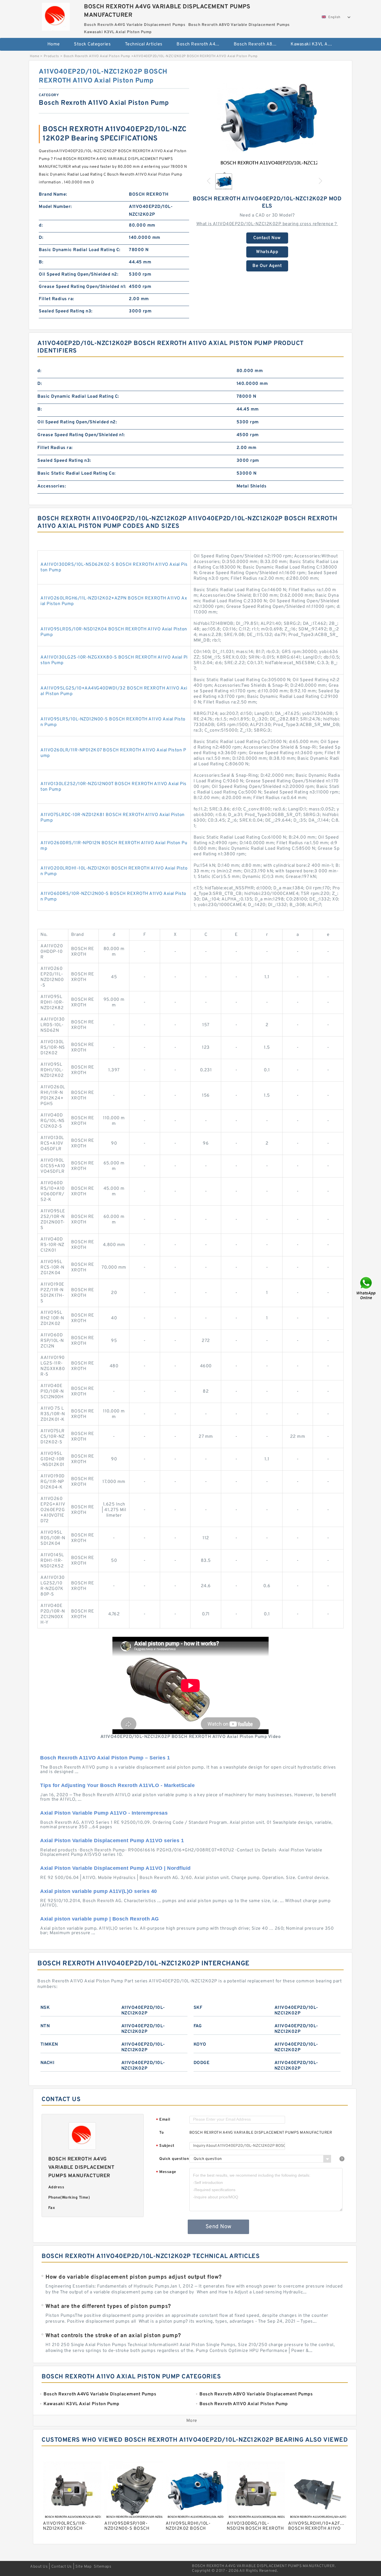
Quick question (174, 2159)
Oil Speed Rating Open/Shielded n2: (79, 275)
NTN (45, 2026)
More (192, 2421)
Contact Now (267, 238)
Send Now (219, 2227)
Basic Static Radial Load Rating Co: (77, 474)
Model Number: (55, 207)
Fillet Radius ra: (56, 299)
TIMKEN (49, 2045)
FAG (198, 2026)
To (161, 2133)
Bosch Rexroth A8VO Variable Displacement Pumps (258, 44)
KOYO (200, 2045)
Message (166, 2172)
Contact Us (62, 2567)
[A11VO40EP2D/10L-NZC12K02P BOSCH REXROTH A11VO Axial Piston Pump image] (267, 118)
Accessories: (52, 486)
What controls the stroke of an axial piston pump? (113, 2336)
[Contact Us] (366, 1288)
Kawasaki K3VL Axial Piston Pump (315, 44)
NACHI (48, 2063)
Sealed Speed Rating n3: (66, 311)
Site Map (83, 2567)
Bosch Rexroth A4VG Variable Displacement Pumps (201, 44)
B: (41, 262)
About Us (39, 2567)
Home (54, 44)
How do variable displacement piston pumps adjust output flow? (134, 2277)
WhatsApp (267, 252)
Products (51, 56)
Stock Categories (92, 44)
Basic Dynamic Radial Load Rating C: (80, 250)
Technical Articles (144, 44)
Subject (165, 2146)
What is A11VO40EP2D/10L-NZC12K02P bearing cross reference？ (267, 224)
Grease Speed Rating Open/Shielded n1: (83, 287)
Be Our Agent (267, 266)
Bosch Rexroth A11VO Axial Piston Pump (97, 56)
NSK (45, 2008)
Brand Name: (53, 195)
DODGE (202, 2063)
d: (41, 225)
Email (163, 2120)
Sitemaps (103, 2567)
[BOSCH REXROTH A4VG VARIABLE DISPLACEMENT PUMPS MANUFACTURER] (56, 15)
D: (41, 238)
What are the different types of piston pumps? (108, 2306)
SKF (198, 2008)
